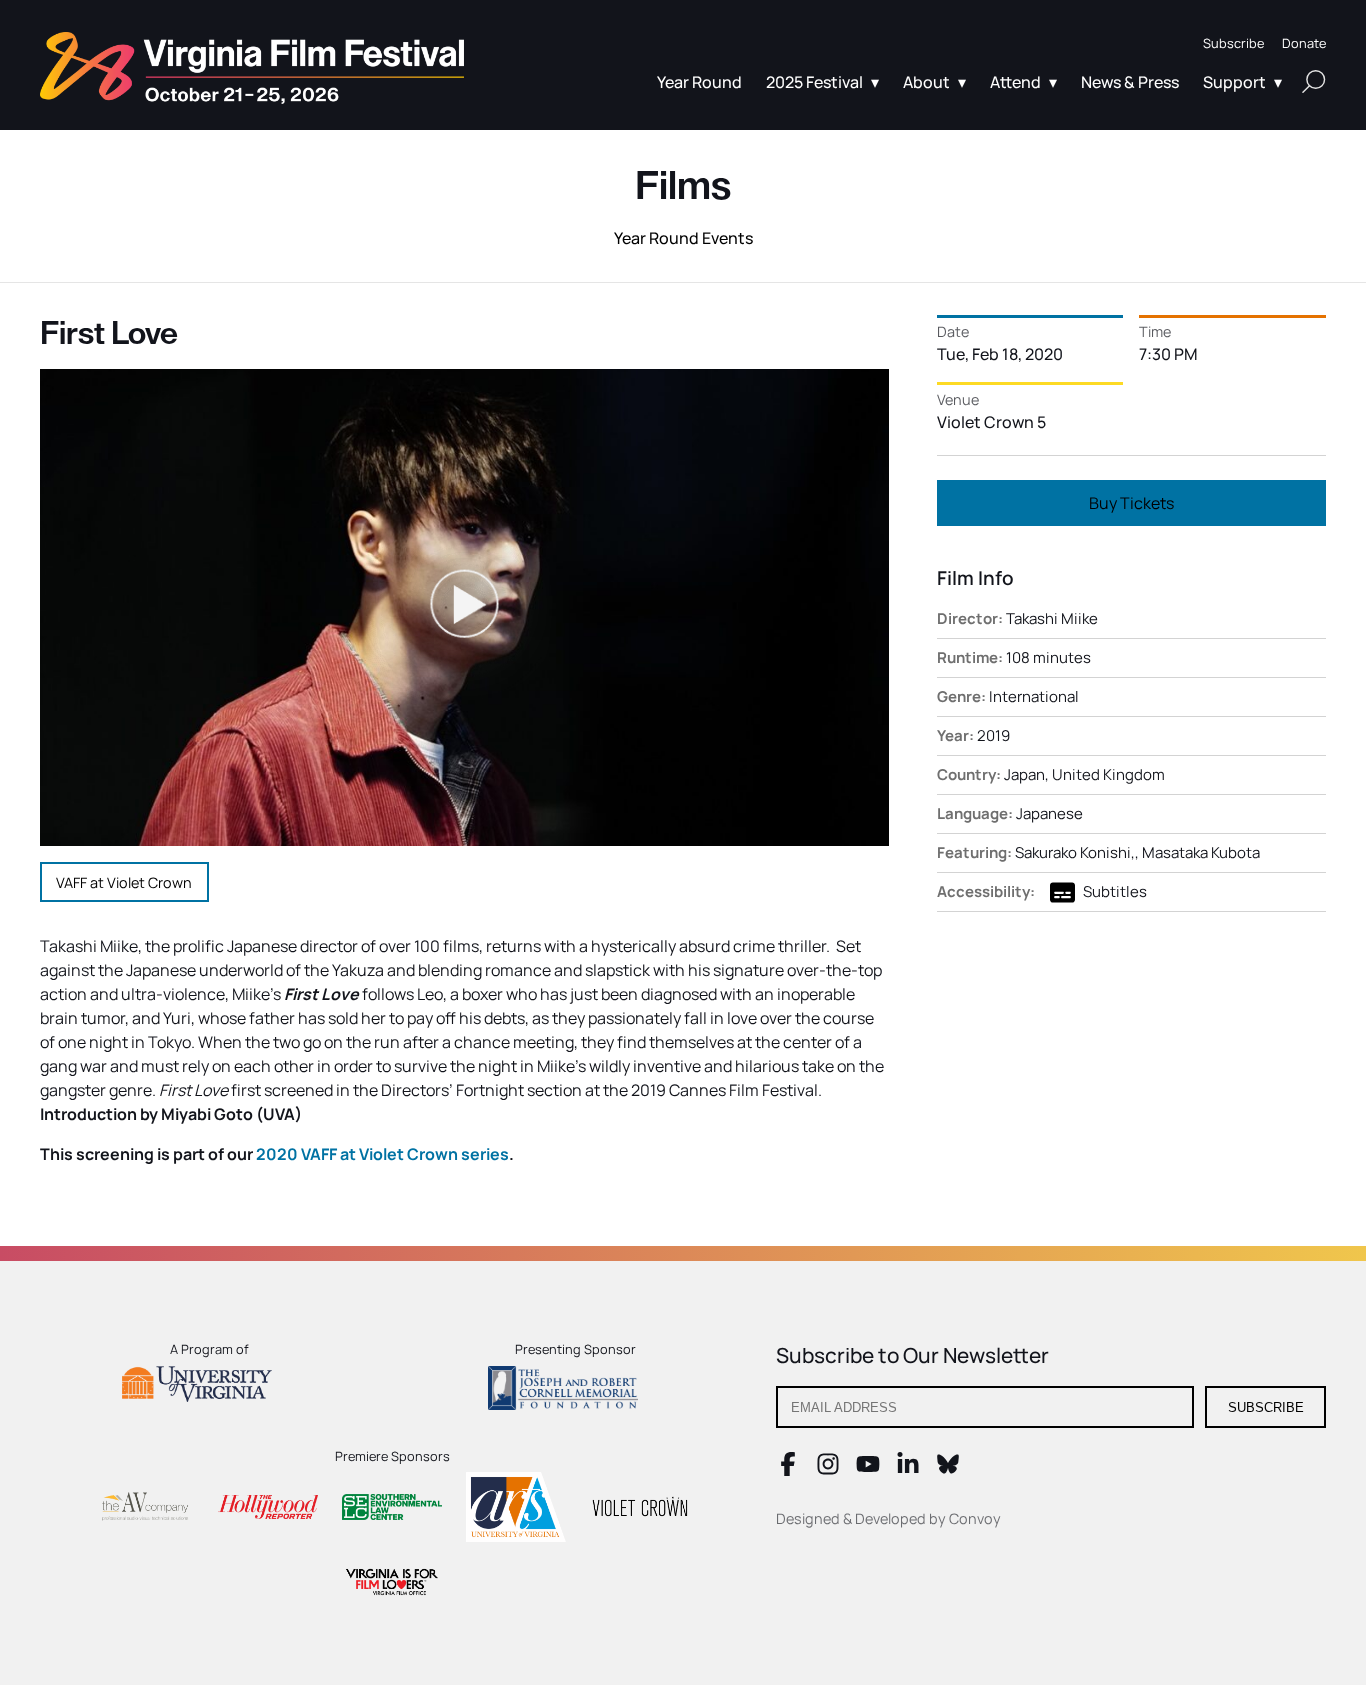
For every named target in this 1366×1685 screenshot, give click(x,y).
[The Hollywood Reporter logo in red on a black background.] (268, 1509)
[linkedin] (908, 1470)
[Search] (1314, 81)
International (1034, 696)
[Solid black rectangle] (640, 1510)
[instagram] (828, 1470)
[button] (1233, 43)
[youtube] (868, 1470)
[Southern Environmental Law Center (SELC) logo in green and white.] (392, 1510)
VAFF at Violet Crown (124, 882)
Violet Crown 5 (991, 422)
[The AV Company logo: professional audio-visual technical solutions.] (144, 1510)
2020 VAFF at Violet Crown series (382, 1154)
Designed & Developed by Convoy (888, 1518)
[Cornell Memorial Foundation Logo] (575, 1391)
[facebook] (788, 1470)
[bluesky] (948, 1470)
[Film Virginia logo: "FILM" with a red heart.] (392, 1584)
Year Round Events (683, 238)
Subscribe (1266, 1407)
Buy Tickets (1131, 503)
